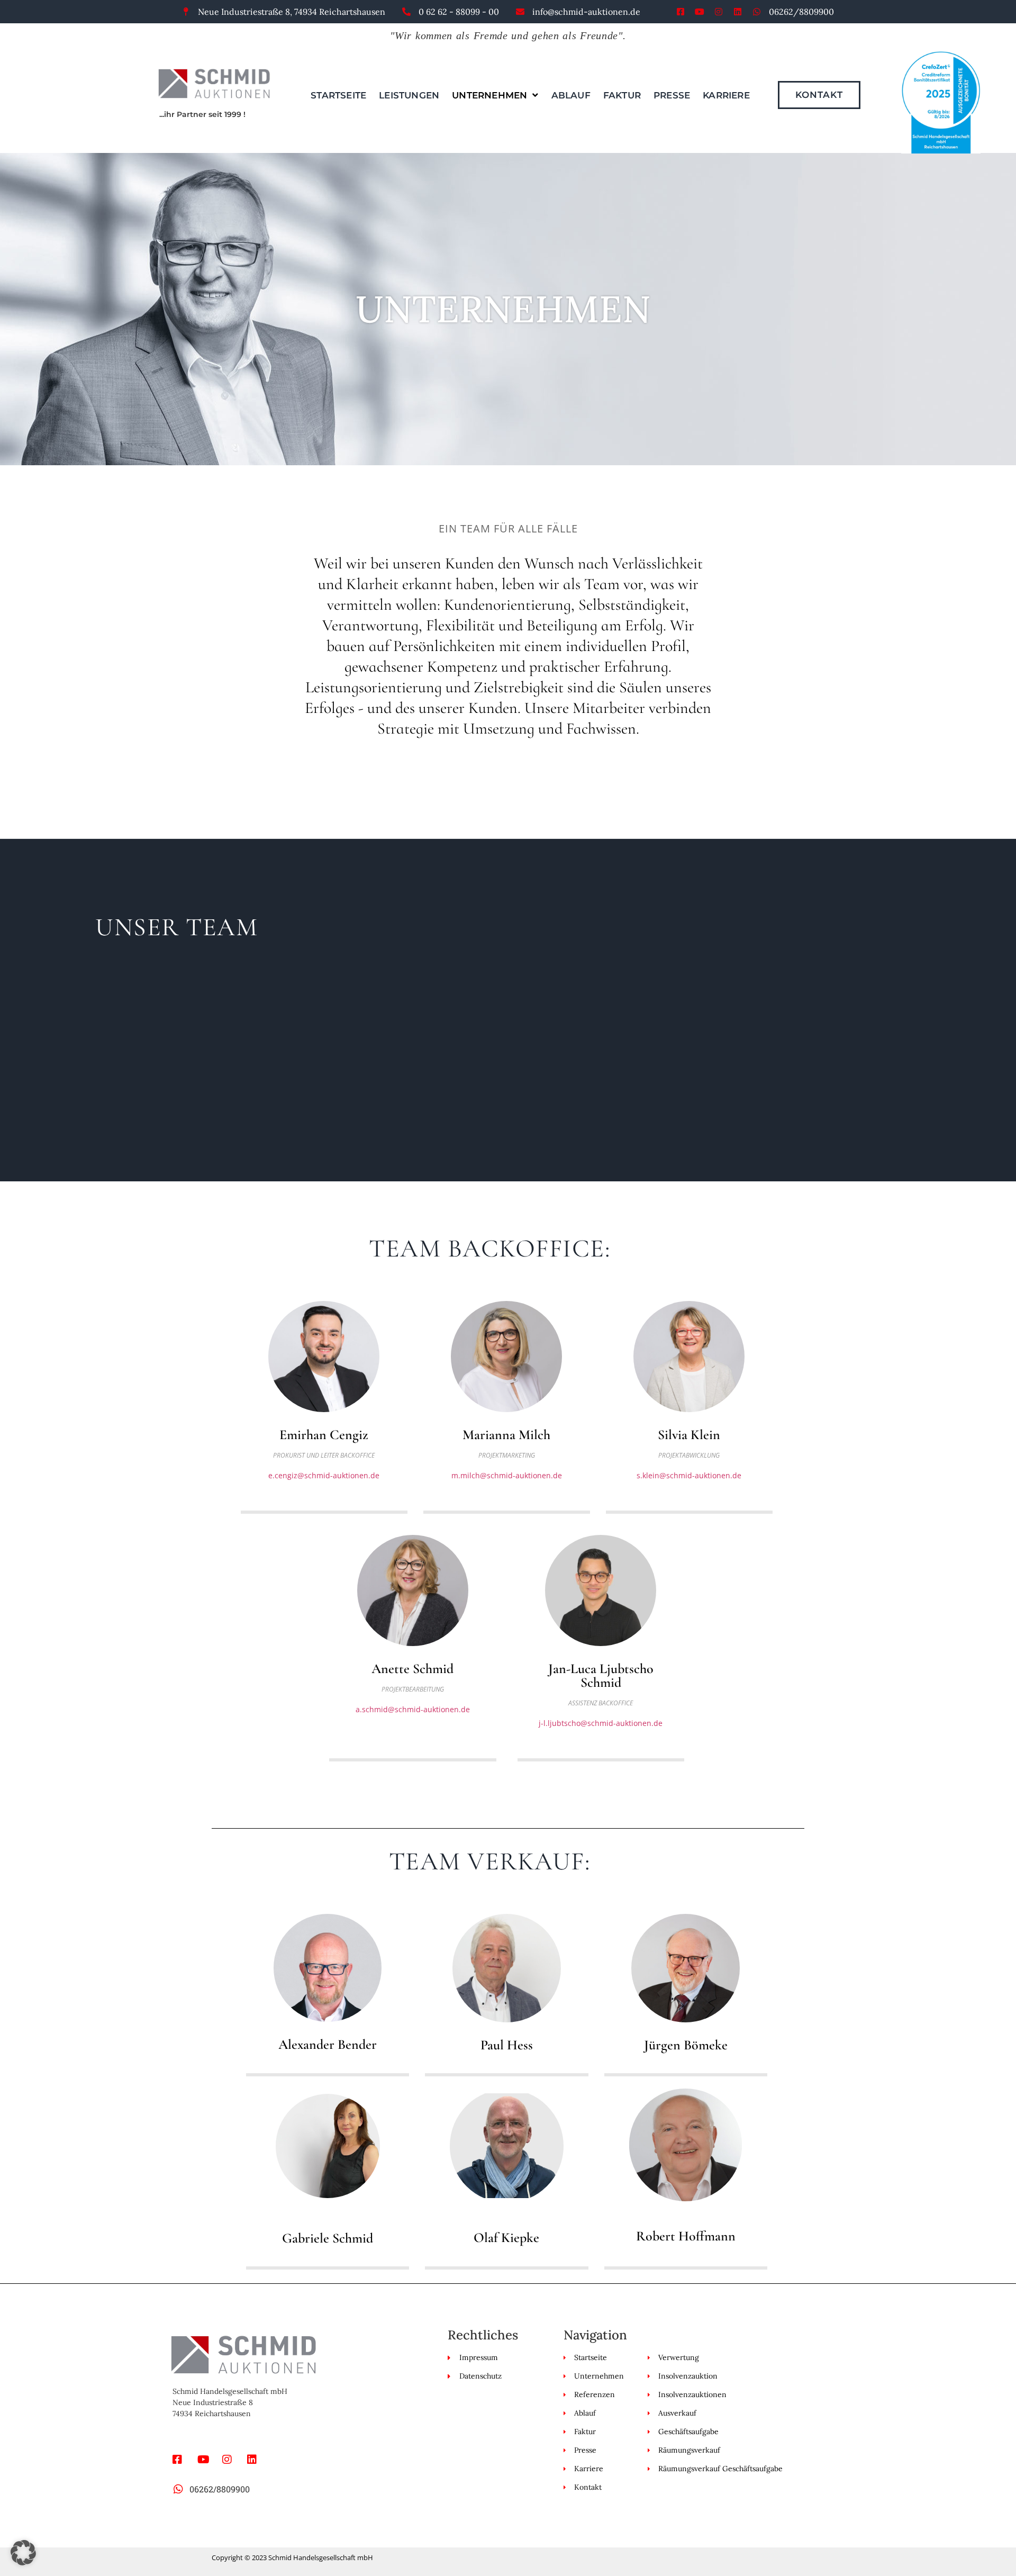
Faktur (622, 95)
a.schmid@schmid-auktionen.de (413, 1709)
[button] (23, 2553)
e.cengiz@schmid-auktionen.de (324, 1475)
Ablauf (571, 95)
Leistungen (409, 95)
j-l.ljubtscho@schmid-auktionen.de (601, 1723)
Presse (672, 95)
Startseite (338, 95)
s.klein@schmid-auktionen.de (689, 1475)
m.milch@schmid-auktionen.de (507, 1475)
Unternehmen (489, 95)
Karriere (726, 95)
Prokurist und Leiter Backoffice (324, 1455)
